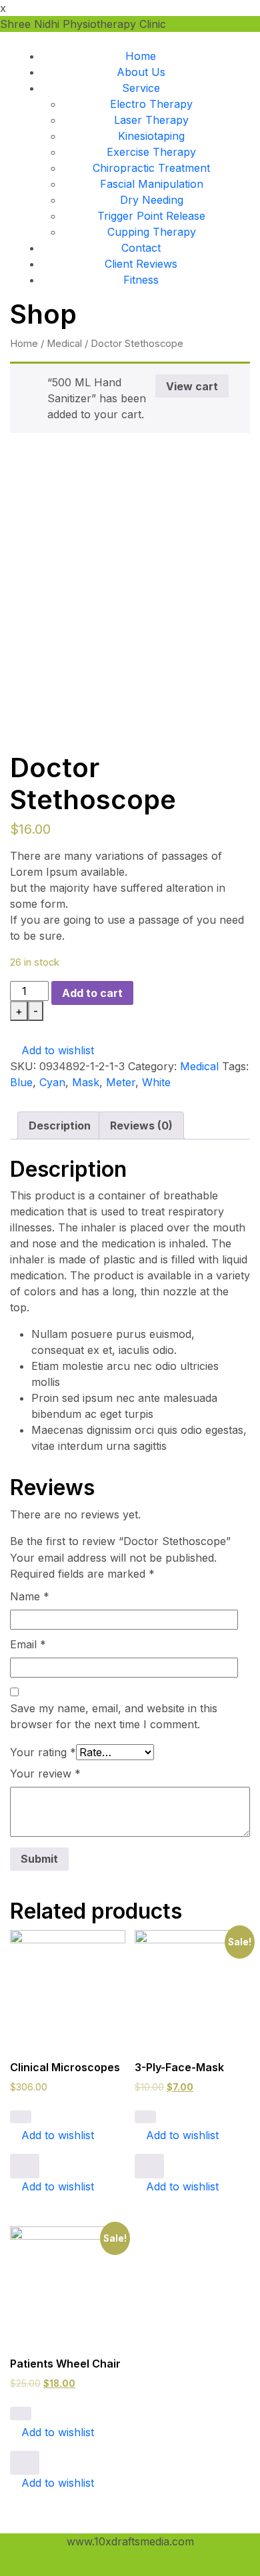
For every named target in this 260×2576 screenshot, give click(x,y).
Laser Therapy (151, 120)
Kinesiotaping (151, 136)
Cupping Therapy (152, 232)
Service (141, 88)
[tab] (60, 1126)
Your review (45, 1773)
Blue (21, 1082)
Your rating (43, 1752)
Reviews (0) (141, 1126)
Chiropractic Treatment (151, 168)
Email (28, 1644)
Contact (141, 248)
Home (141, 56)
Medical (64, 344)
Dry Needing (152, 200)
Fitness (141, 280)
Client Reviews (141, 264)
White (156, 1082)
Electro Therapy (151, 104)
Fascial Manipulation (152, 184)
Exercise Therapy (151, 152)
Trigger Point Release (151, 216)
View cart (192, 386)
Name (30, 1596)
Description (60, 1126)
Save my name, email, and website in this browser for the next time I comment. (114, 1716)
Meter (121, 1082)
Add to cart (92, 993)
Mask (86, 1082)
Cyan (52, 1082)
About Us (141, 72)
